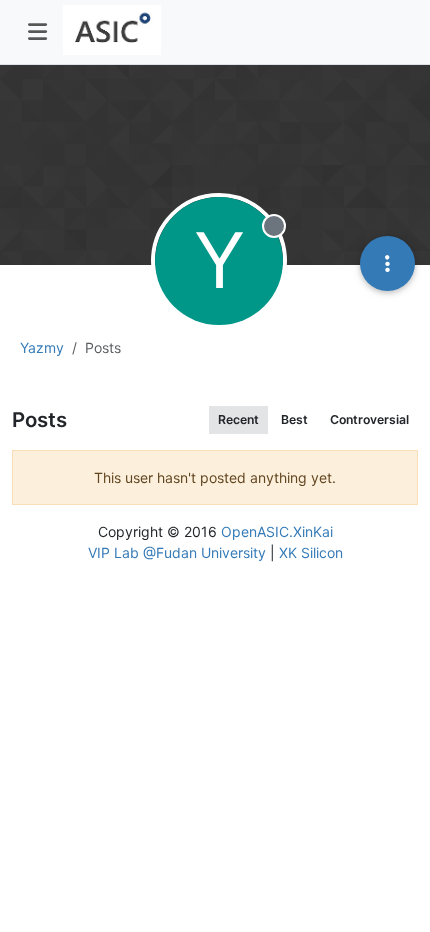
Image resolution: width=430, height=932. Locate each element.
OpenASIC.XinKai (277, 531)
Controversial (369, 419)
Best (294, 419)
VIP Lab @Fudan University (177, 552)
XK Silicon (311, 552)
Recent (238, 419)
